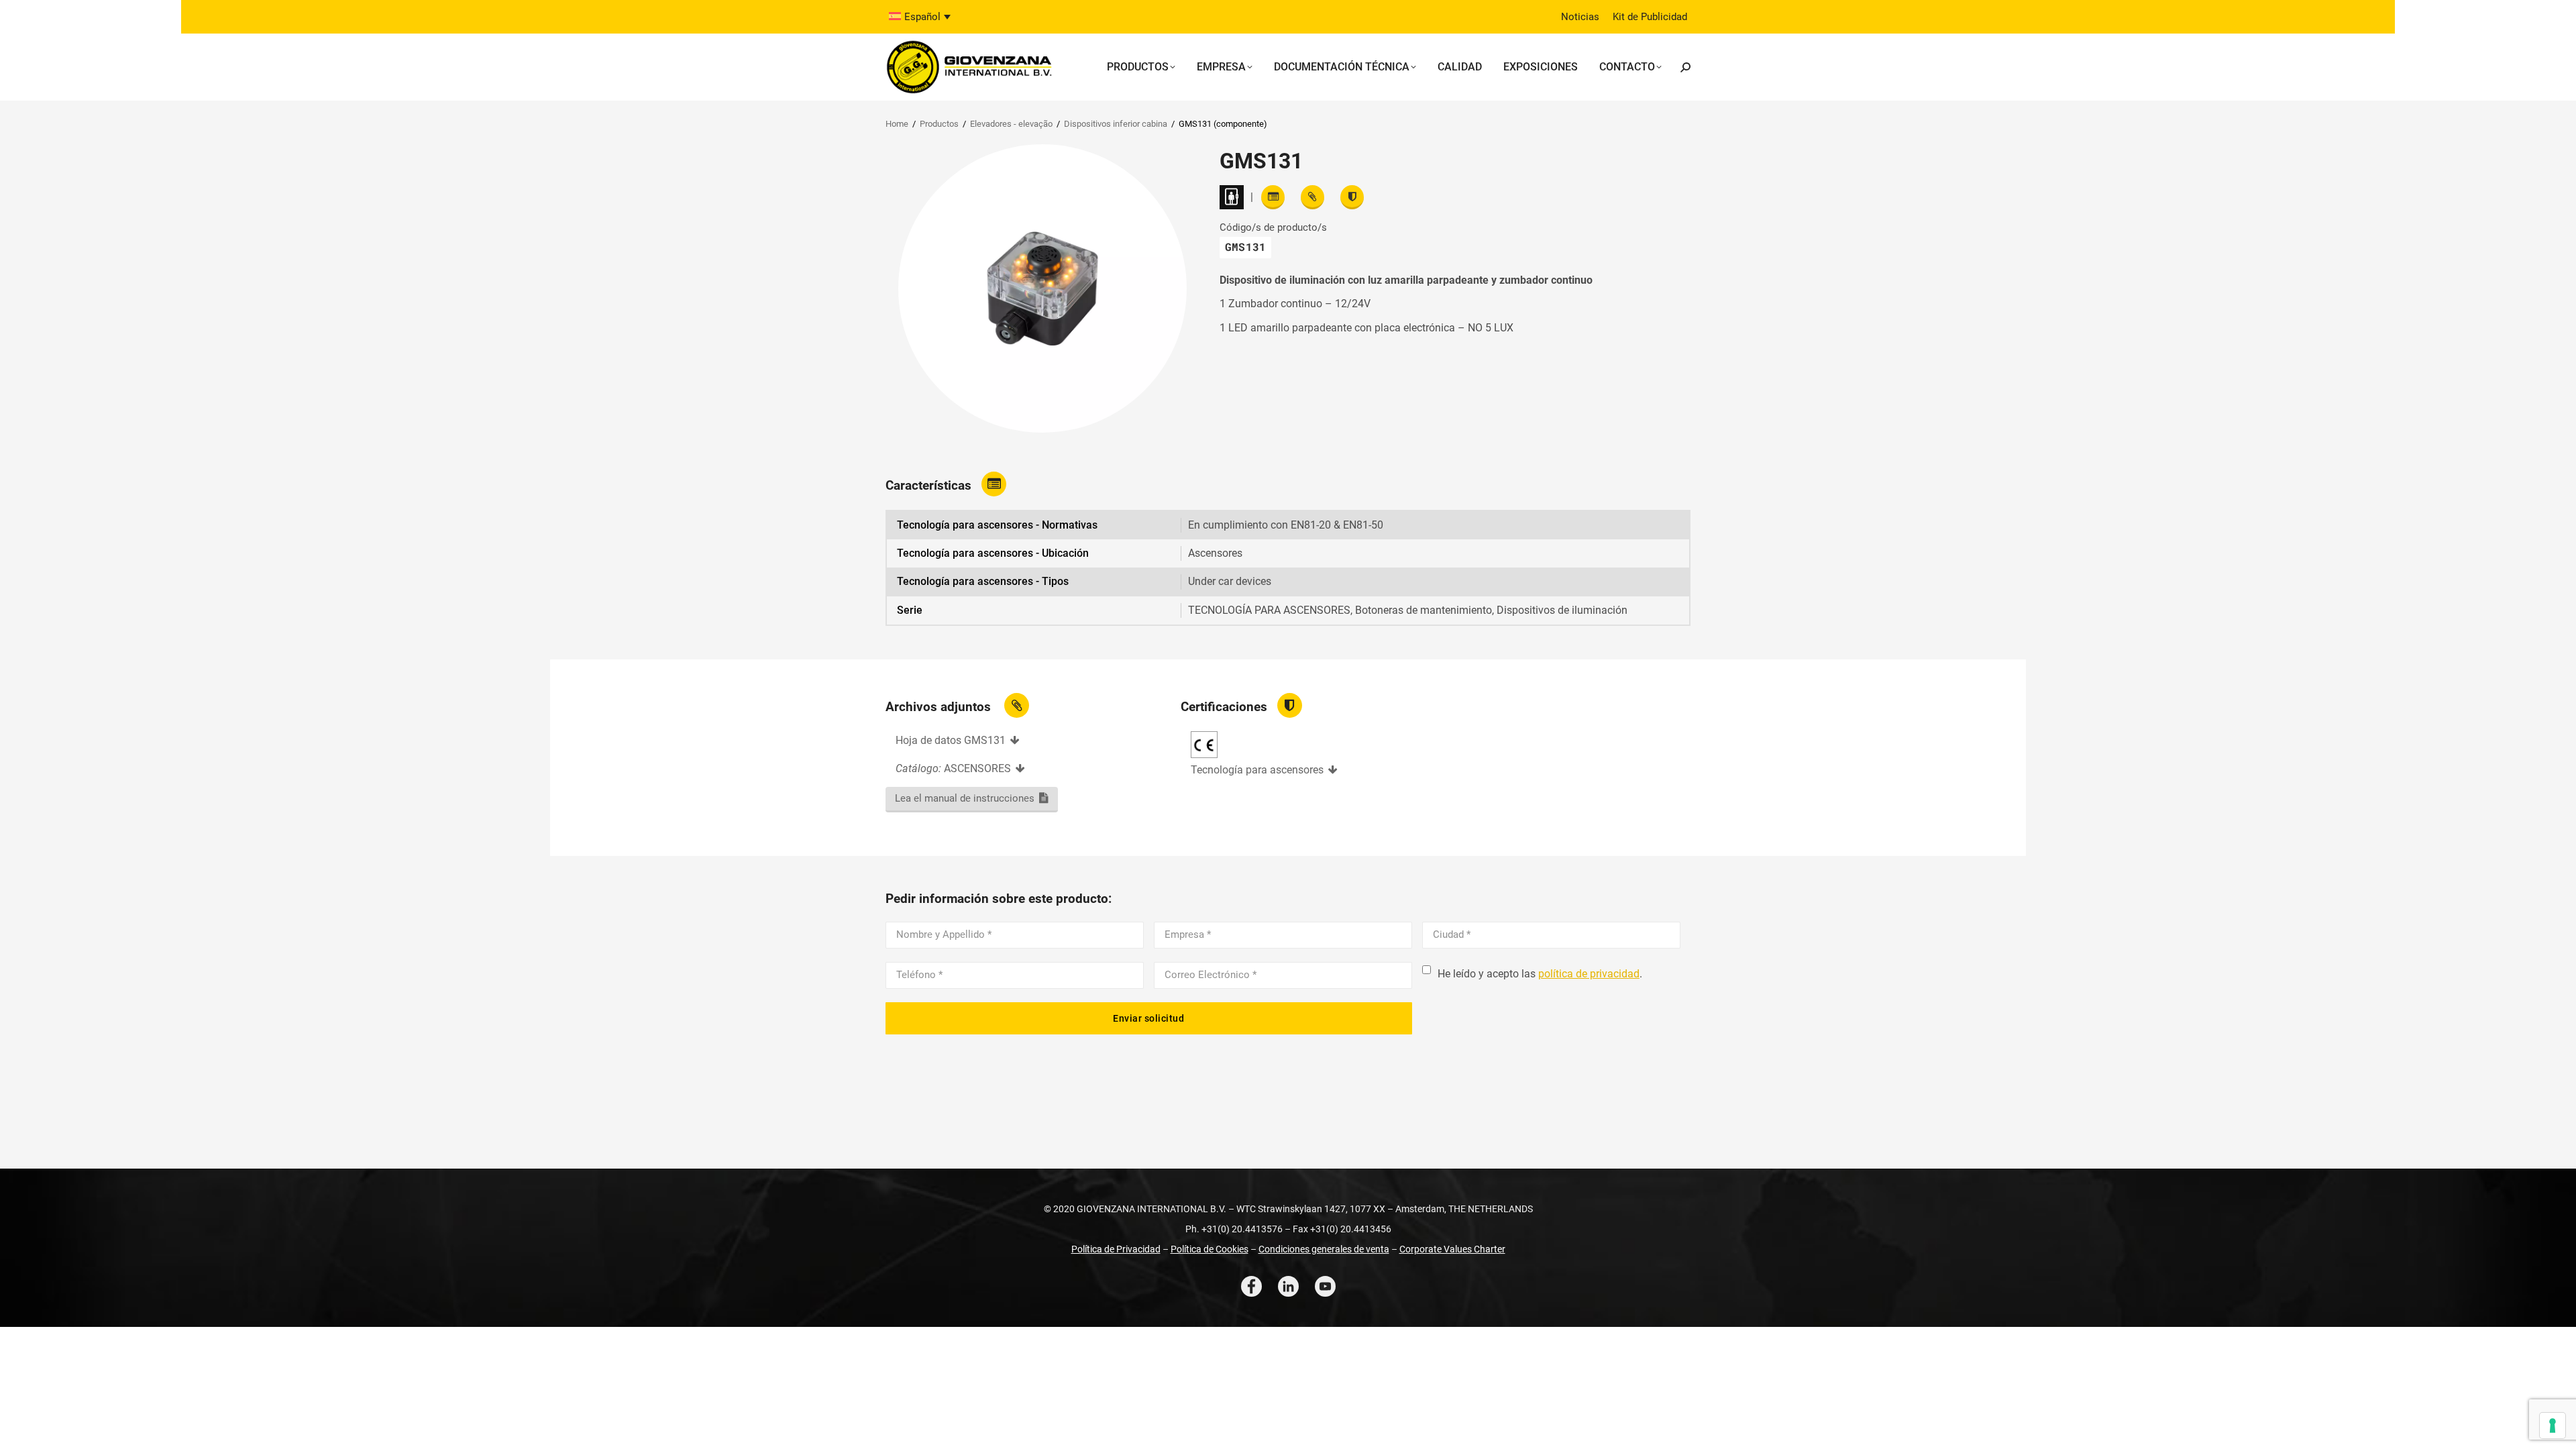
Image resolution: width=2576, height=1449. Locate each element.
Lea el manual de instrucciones (965, 798)
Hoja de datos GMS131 (951, 740)
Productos (939, 124)
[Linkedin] (1288, 1286)
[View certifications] (1352, 197)
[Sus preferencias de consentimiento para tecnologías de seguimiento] (2553, 1426)
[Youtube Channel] (1325, 1286)
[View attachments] (1312, 197)
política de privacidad (1589, 974)
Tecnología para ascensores (1257, 770)
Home (897, 124)
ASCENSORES (977, 768)
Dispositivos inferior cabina (1116, 124)
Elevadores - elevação (1011, 124)
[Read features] (1273, 197)
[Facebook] (1251, 1286)
